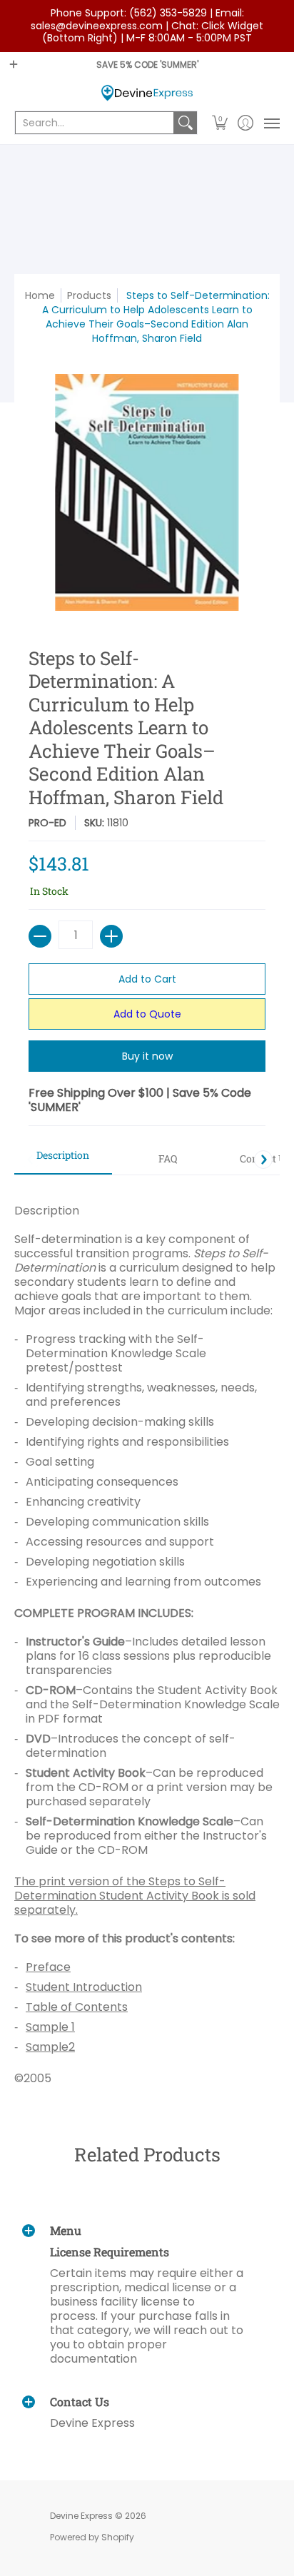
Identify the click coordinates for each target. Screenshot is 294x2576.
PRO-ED (47, 823)
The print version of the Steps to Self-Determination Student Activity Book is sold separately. (135, 1896)
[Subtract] (40, 936)
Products (89, 295)
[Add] (111, 936)
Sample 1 (50, 2027)
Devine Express (81, 2516)
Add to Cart (147, 979)
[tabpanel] (147, 1637)
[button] (220, 123)
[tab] (63, 1160)
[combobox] (95, 123)
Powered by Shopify (92, 2537)
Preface (48, 1967)
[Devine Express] (147, 93)
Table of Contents (77, 2007)
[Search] (186, 123)
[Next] (263, 1160)
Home (40, 295)
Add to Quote (147, 1014)
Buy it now (147, 1056)
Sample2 (50, 2047)
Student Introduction (84, 1987)
